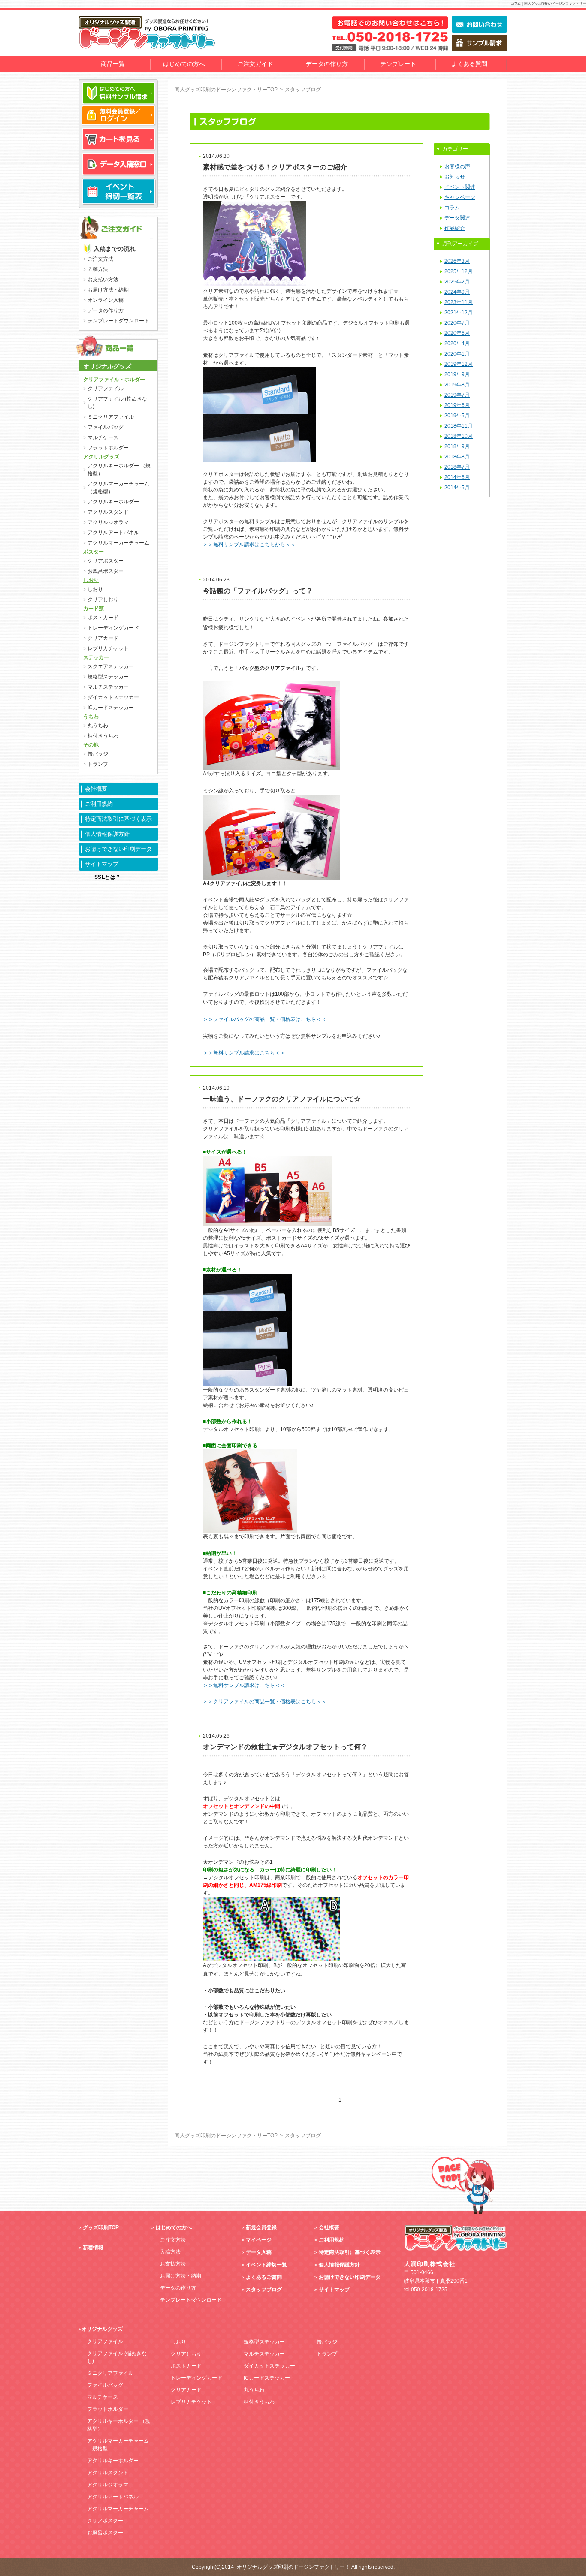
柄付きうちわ (103, 736)
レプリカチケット (108, 648)
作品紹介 (455, 228)
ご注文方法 (100, 259)
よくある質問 (469, 64)
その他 (91, 745)
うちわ (91, 717)
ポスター (94, 552)
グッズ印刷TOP (101, 2227)
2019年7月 (457, 395)
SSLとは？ (108, 877)
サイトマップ (102, 864)
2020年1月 (457, 354)
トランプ (98, 764)
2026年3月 (457, 261)
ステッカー (96, 657)
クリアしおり (103, 600)
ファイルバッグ (106, 427)
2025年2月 (457, 282)
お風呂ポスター (106, 571)
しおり (91, 580)
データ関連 (457, 218)
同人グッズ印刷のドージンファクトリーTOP (226, 90)
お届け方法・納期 (108, 290)
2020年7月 (457, 323)
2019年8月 (457, 385)
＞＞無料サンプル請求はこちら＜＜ (244, 1685)
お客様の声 (457, 166)
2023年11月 (459, 302)
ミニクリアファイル (111, 417)
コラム (452, 208)
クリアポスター (106, 561)
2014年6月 (457, 477)
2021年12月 (459, 313)
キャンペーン (460, 197)
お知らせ (455, 177)
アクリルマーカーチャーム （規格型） (118, 488)
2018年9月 (457, 446)
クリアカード (103, 638)
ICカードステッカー (111, 708)
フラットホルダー (108, 448)
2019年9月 (457, 374)
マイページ (259, 2240)
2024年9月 (457, 292)
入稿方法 (98, 269)
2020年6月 (457, 333)
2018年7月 (457, 467)
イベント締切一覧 (266, 2265)
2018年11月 (459, 426)
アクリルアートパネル (113, 533)
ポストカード (103, 618)
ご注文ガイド (255, 64)
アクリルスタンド (108, 512)
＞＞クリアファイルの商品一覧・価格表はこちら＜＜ (265, 1702)
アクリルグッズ (101, 457)
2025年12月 (459, 271)
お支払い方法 (103, 280)
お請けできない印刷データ (118, 849)
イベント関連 (460, 187)
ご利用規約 (99, 804)
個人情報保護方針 (107, 834)
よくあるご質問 (264, 2277)
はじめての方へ (184, 64)
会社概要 (96, 789)
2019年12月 (459, 364)
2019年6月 (457, 405)
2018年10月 (459, 436)
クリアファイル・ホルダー (114, 380)
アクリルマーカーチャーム (118, 543)
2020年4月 (457, 343)
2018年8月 (457, 457)
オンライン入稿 (106, 300)
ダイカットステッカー (113, 697)
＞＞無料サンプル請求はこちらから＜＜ (249, 545)
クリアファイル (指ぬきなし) (117, 403)
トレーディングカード (113, 628)
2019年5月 (457, 416)
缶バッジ (98, 754)
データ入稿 (259, 2252)
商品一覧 (113, 64)
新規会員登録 (261, 2227)
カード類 (94, 609)
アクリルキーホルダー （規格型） (119, 470)
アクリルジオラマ (108, 522)
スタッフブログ (264, 2290)
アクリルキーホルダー (113, 502)
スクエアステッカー (111, 666)
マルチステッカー (108, 687)
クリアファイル (106, 389)
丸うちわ (98, 726)
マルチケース (103, 437)
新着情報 (93, 2248)
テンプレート (398, 64)
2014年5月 (457, 488)
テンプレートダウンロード (118, 321)
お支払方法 (173, 2264)
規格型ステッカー (108, 677)
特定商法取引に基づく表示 (118, 819)
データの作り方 (327, 64)
